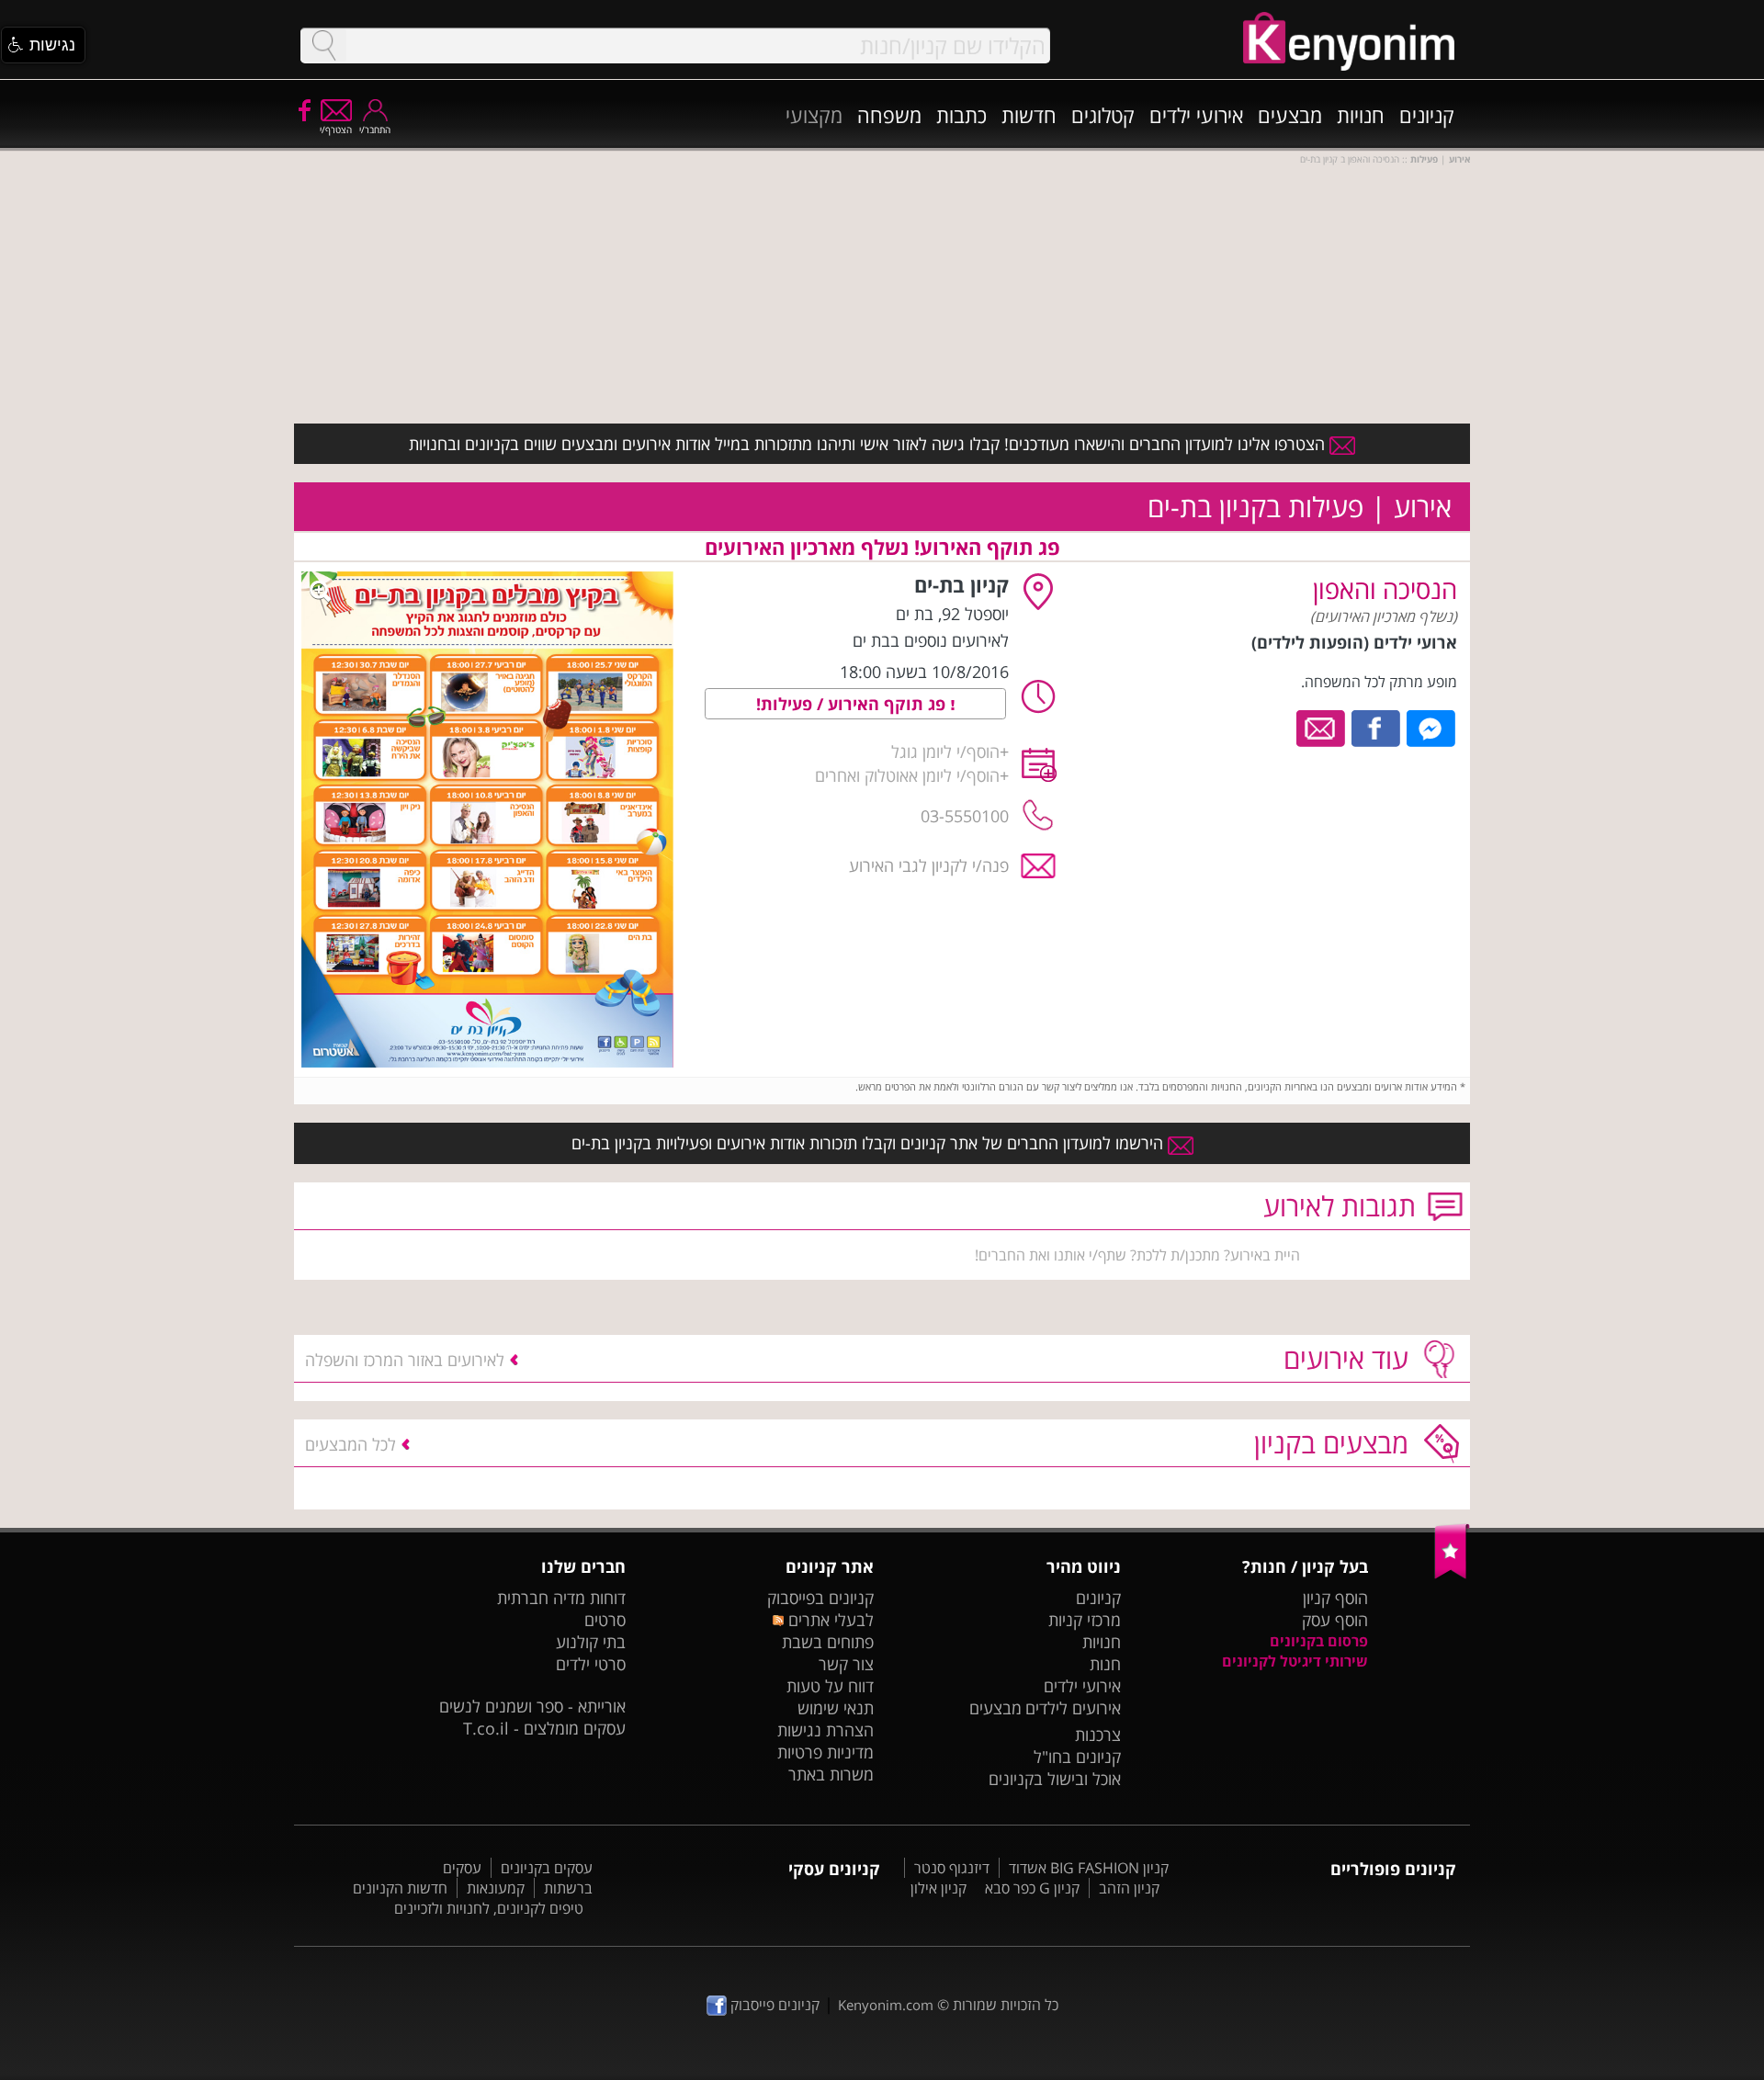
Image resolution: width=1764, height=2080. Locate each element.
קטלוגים (1103, 115)
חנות (1105, 1664)
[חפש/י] (323, 45)
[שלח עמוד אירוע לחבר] (1322, 727)
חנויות (1361, 115)
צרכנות (1098, 1735)
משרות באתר (831, 1774)
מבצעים (1290, 115)
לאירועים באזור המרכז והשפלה (405, 1360)
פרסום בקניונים (1319, 1641)
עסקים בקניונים (547, 1868)
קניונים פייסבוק (773, 2005)
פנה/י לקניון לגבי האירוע (929, 865)
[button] (43, 45)
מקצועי (814, 115)
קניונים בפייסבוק (820, 1598)
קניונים (1427, 115)
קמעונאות (496, 1888)
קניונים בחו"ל (1077, 1757)
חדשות (1029, 115)
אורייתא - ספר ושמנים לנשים (532, 1706)
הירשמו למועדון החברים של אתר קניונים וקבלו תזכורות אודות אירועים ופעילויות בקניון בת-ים (870, 1143)
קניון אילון (939, 1888)
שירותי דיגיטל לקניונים (1295, 1661)
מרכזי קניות (1085, 1620)
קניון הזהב (1129, 1888)
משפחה (889, 115)
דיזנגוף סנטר (952, 1868)
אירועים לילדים (1073, 1708)
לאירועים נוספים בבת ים (931, 640)
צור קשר (846, 1664)
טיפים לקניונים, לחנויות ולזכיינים (489, 1908)
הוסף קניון (1335, 1598)
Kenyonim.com (886, 2005)
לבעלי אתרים (828, 1620)
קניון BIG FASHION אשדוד (1089, 1868)
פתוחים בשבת (828, 1642)
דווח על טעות (830, 1686)
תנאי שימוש (836, 1708)
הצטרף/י (336, 130)
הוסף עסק (1335, 1620)
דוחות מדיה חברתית (561, 1598)
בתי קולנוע (591, 1642)
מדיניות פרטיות (825, 1752)
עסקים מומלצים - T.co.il (544, 1728)
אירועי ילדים (1196, 115)
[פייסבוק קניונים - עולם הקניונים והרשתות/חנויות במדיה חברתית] (303, 109)
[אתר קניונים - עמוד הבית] (1452, 1575)
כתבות (961, 115)
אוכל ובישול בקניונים (1055, 1779)
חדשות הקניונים (400, 1888)
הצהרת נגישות (825, 1730)
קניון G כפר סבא (1032, 1888)
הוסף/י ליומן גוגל (945, 752)
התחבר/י (375, 130)
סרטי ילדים (591, 1664)
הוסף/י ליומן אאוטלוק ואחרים (907, 775)
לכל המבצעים (351, 1444)
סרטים (605, 1620)
